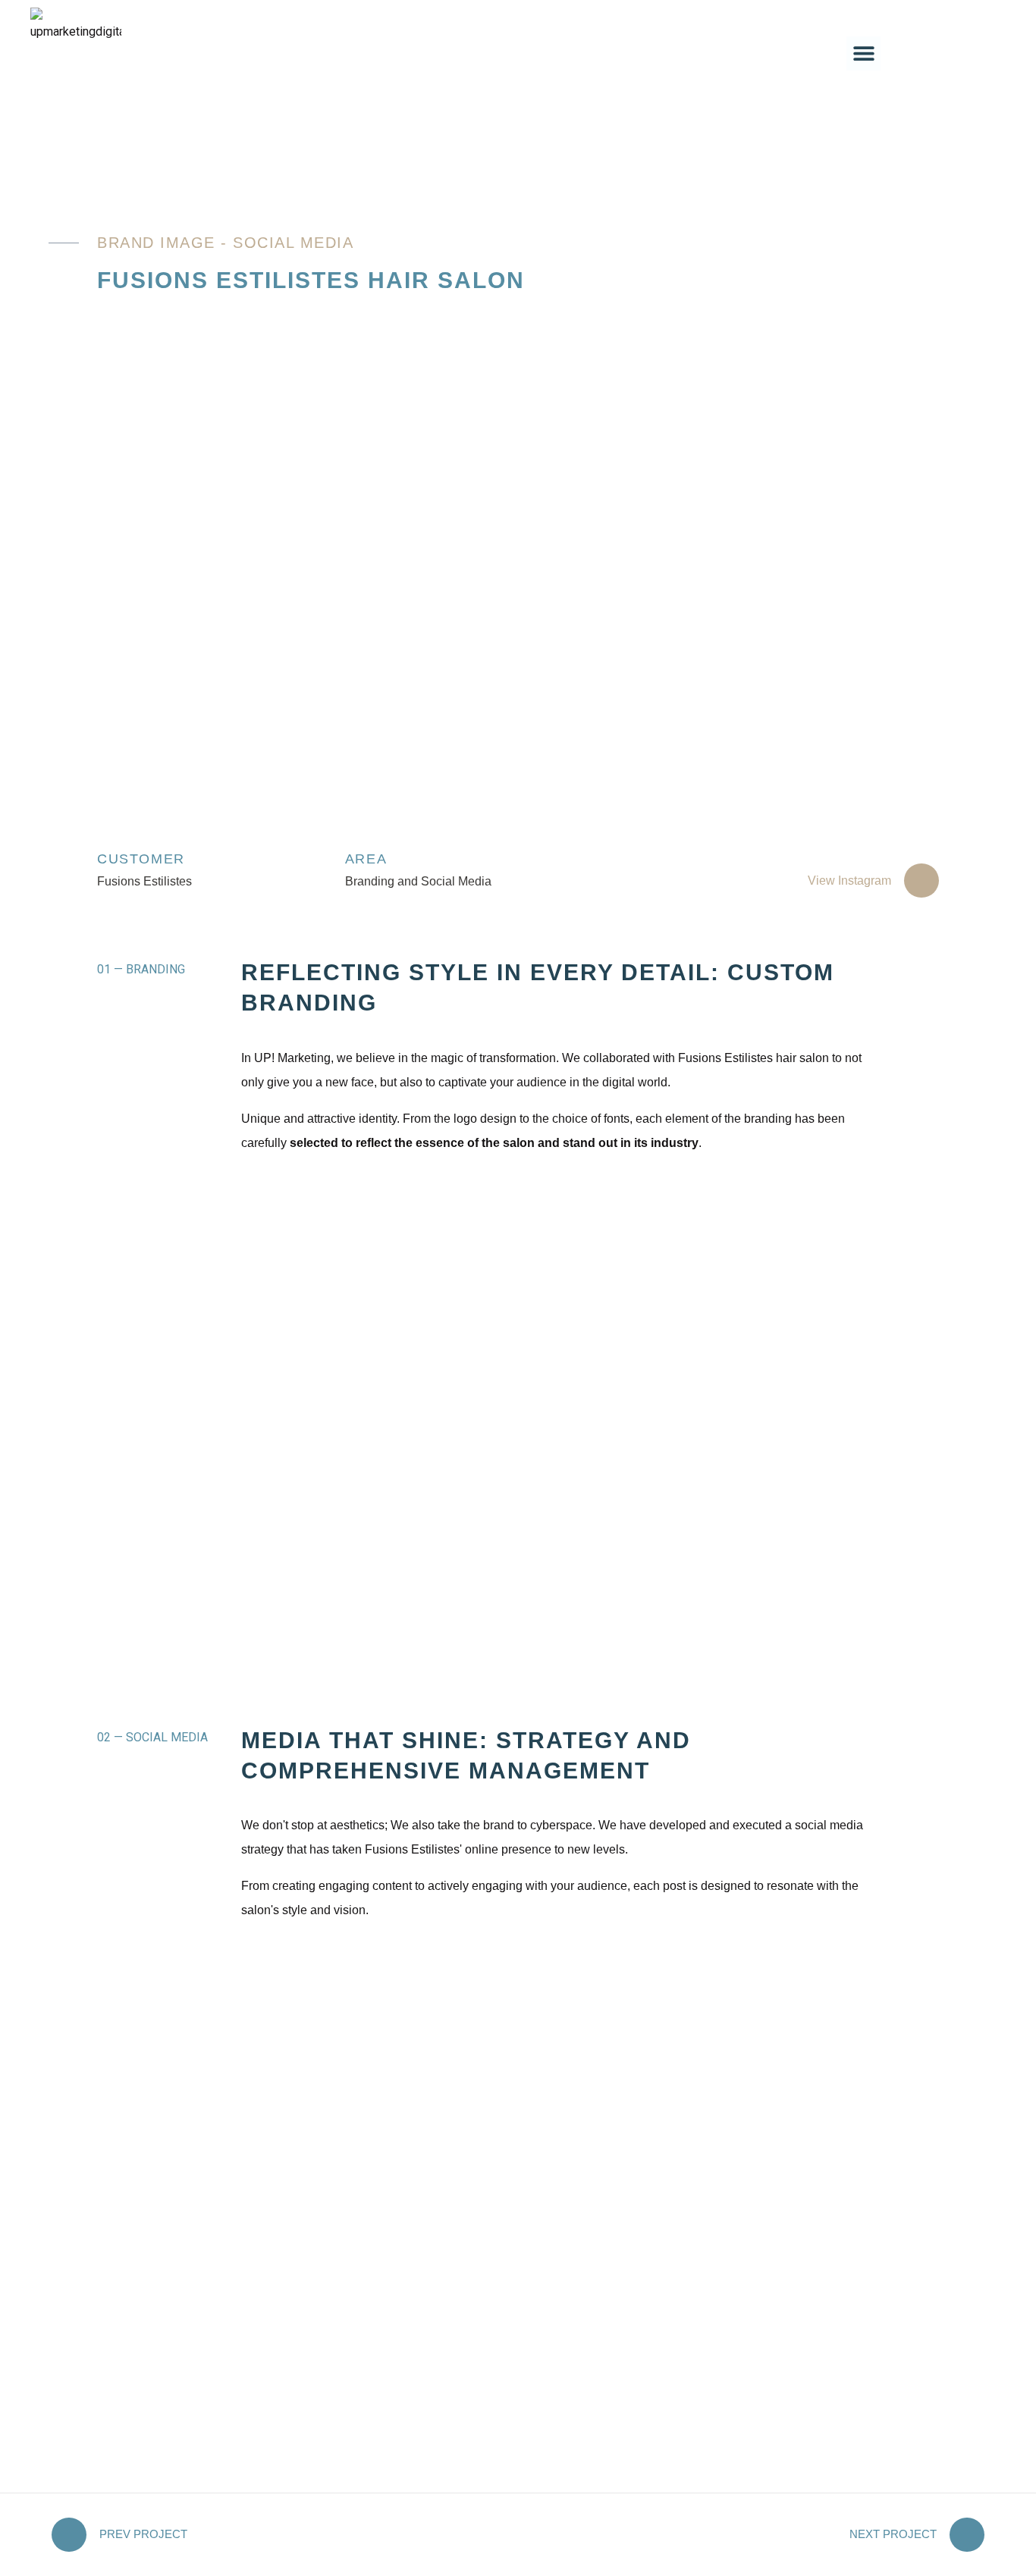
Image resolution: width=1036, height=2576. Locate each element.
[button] (863, 53)
